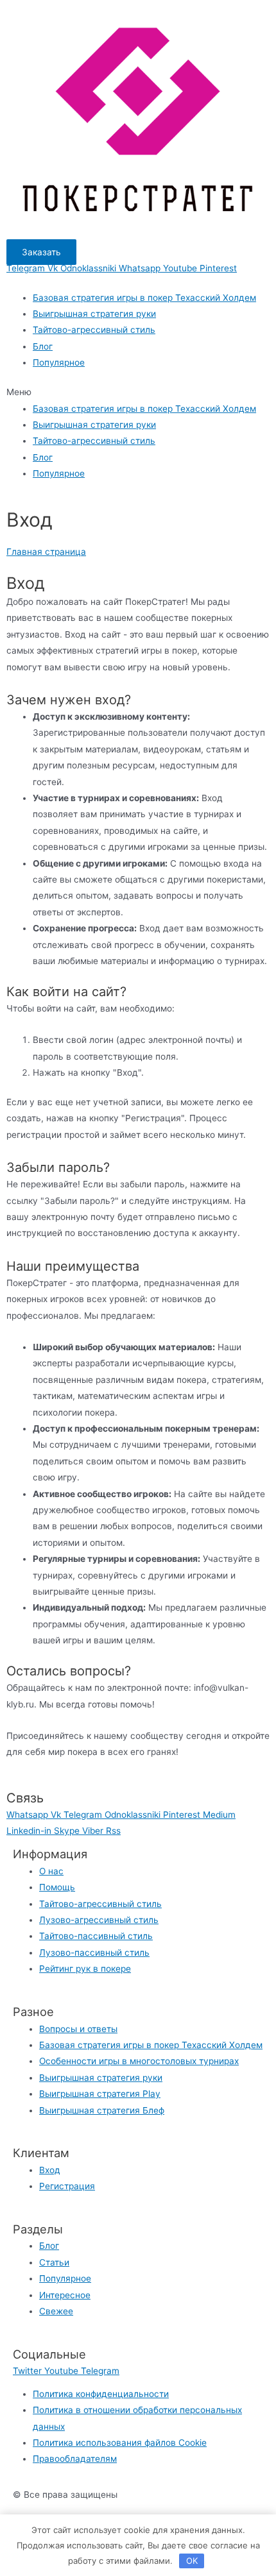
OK (192, 2561)
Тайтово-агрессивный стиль (94, 330)
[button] (41, 252)
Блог (43, 346)
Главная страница (46, 552)
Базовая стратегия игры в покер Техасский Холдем (144, 298)
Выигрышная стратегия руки (94, 314)
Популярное (59, 362)
